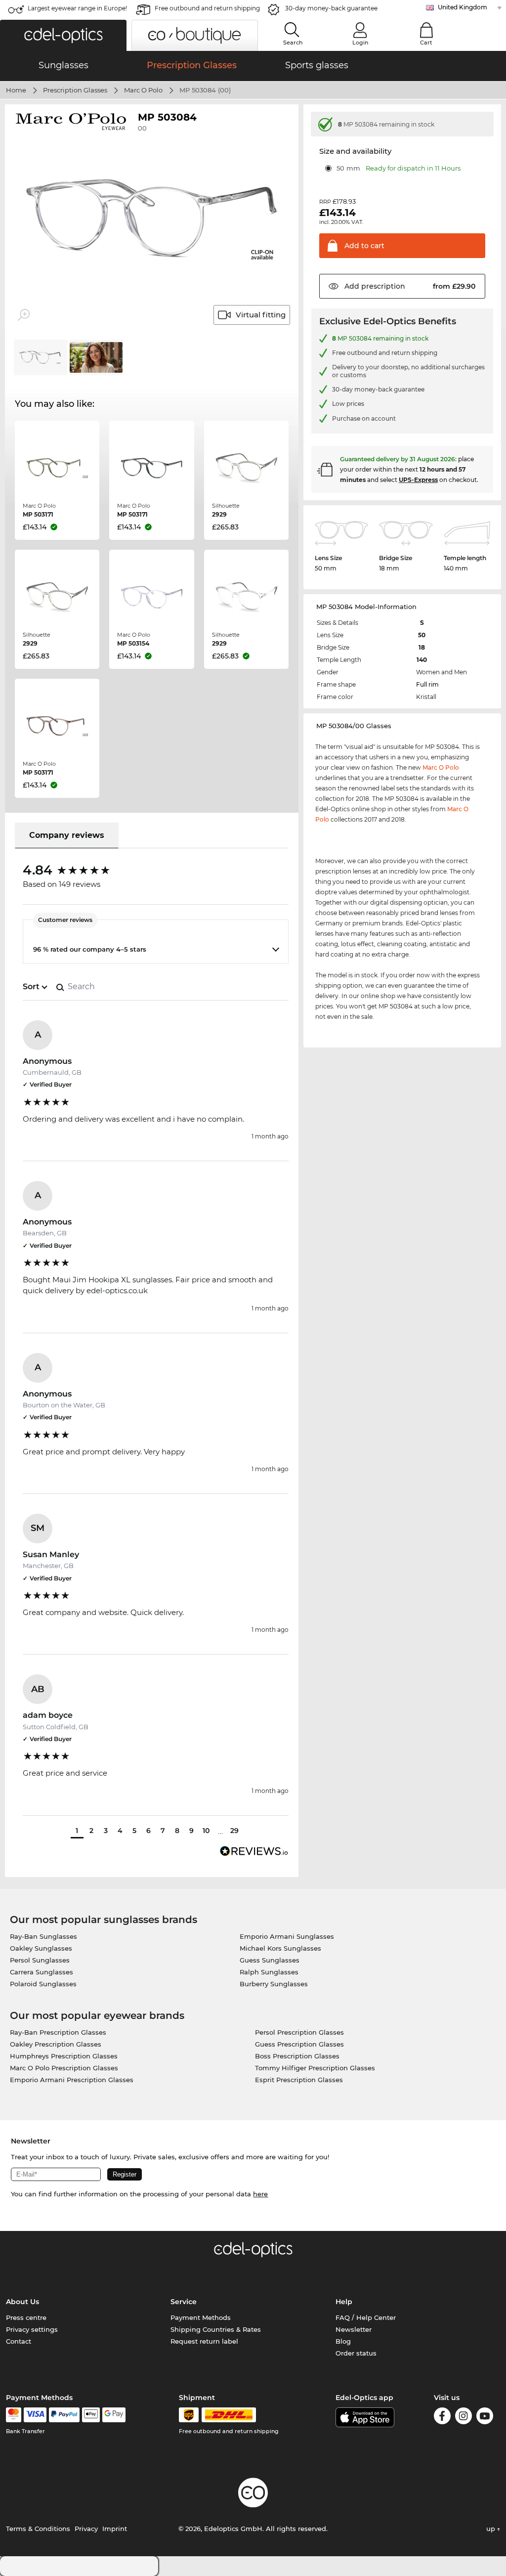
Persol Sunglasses (40, 1960)
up (492, 2529)
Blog (343, 2341)
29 (234, 1831)
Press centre (26, 2317)
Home (16, 90)
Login (360, 43)
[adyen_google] (114, 2415)
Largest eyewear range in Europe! (77, 8)
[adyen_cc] (13, 2415)
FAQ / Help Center (366, 2317)
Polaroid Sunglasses (43, 1984)
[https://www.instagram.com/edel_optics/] (464, 2418)
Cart (426, 43)
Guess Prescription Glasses (299, 2044)
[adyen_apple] (91, 2415)
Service (184, 2302)
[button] (63, 35)
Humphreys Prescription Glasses (64, 2056)
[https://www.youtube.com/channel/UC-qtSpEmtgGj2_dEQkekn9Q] (485, 2418)
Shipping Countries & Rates (216, 2329)
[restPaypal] (64, 2415)
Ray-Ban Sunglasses (43, 1936)
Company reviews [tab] (67, 835)
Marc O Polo (143, 90)
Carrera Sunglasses (42, 1972)
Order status (356, 2353)
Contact (19, 2341)
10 (206, 1831)
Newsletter (354, 2329)
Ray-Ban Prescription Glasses (58, 2032)
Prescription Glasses (75, 90)
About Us (22, 2302)
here (260, 2194)
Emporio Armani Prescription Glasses (72, 2080)
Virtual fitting (261, 315)
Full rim (427, 684)
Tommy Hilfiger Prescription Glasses (315, 2068)
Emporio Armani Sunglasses (287, 1936)
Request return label (204, 2341)
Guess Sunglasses (270, 1960)
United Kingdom (463, 7)
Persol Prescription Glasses (299, 2032)
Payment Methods (201, 2317)
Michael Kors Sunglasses (280, 1948)
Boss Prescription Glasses (297, 2056)
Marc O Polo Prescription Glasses (64, 2068)
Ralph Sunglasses (269, 1972)
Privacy (86, 2529)
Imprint (115, 2529)
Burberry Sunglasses (274, 1984)
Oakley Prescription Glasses (56, 2044)
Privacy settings (32, 2329)
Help (344, 2302)
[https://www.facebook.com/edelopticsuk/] (442, 2418)
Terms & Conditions (38, 2529)
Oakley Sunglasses (41, 1948)
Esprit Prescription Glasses (299, 2080)
